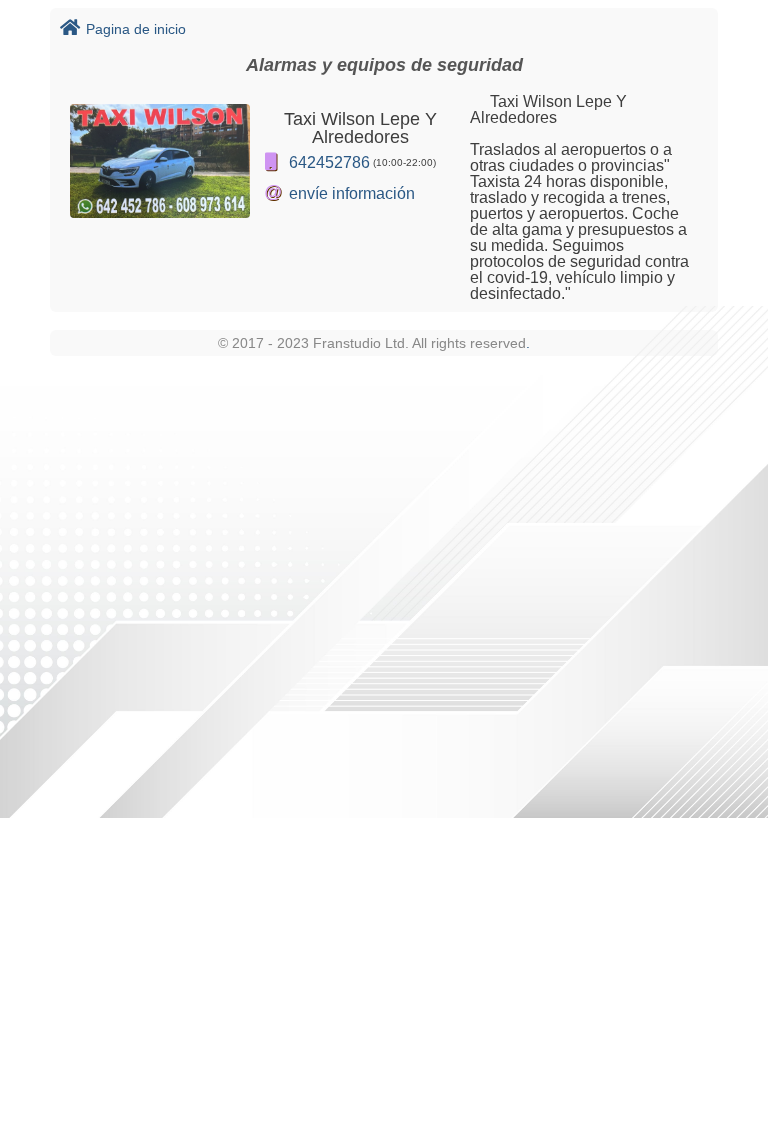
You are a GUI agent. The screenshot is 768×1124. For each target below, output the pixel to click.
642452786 (329, 162)
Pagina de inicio (136, 29)
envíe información (352, 193)
